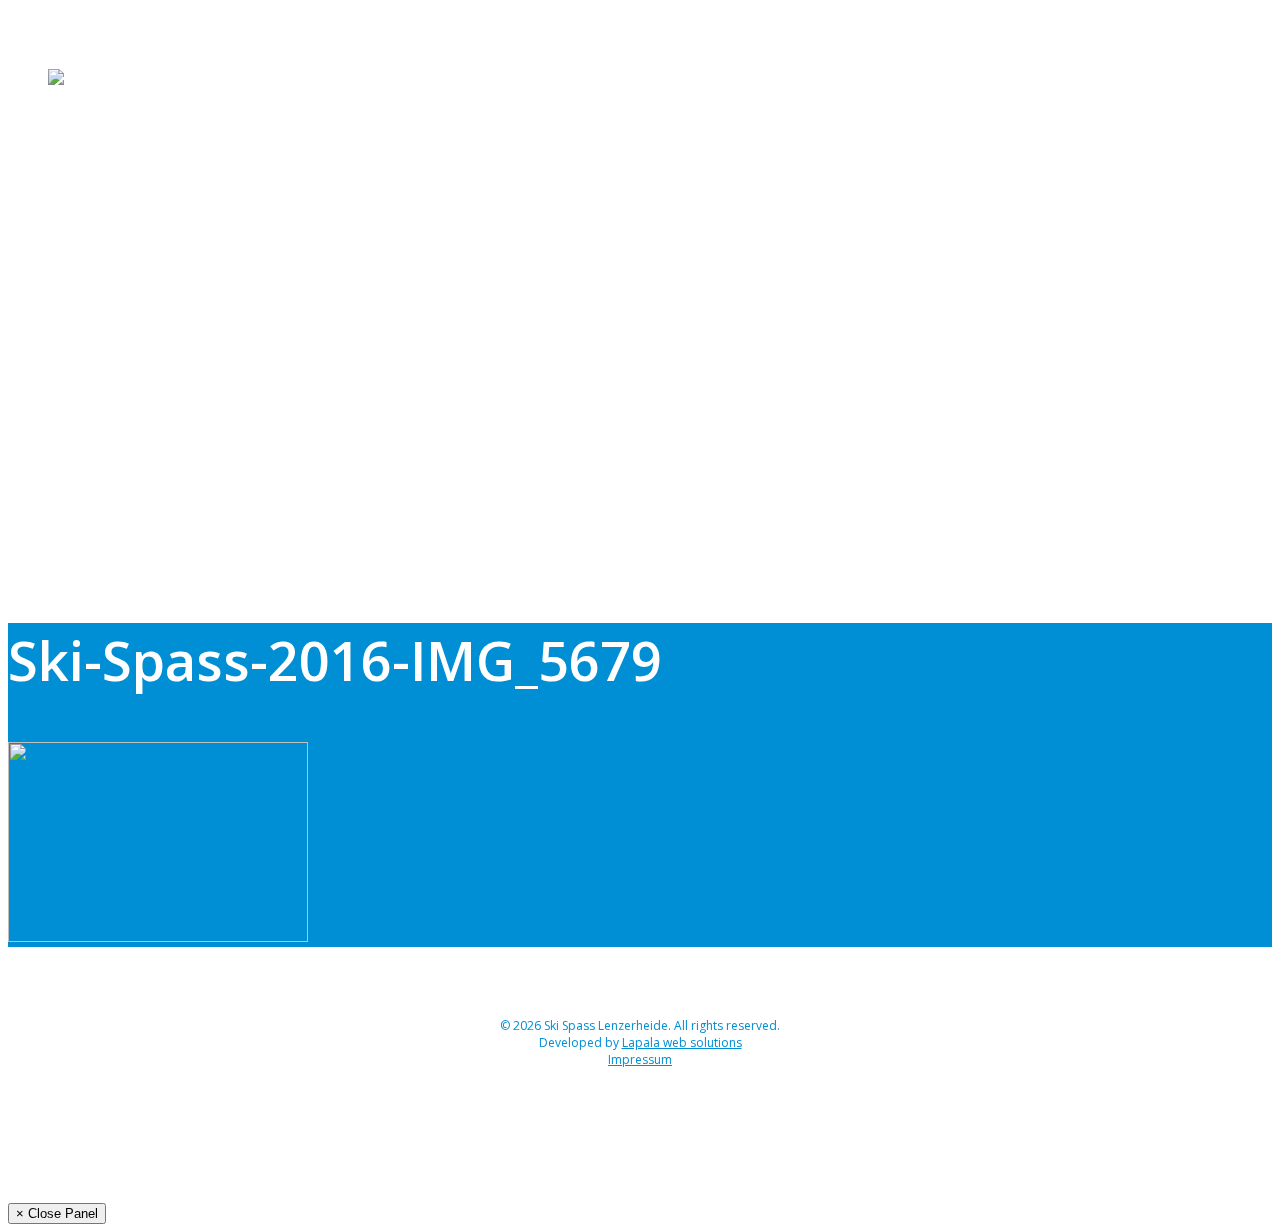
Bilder (70, 151)
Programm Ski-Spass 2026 (146, 55)
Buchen (76, 103)
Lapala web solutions (682, 1042)
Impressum (640, 1059)
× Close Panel (57, 1213)
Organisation (97, 127)
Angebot (80, 31)
